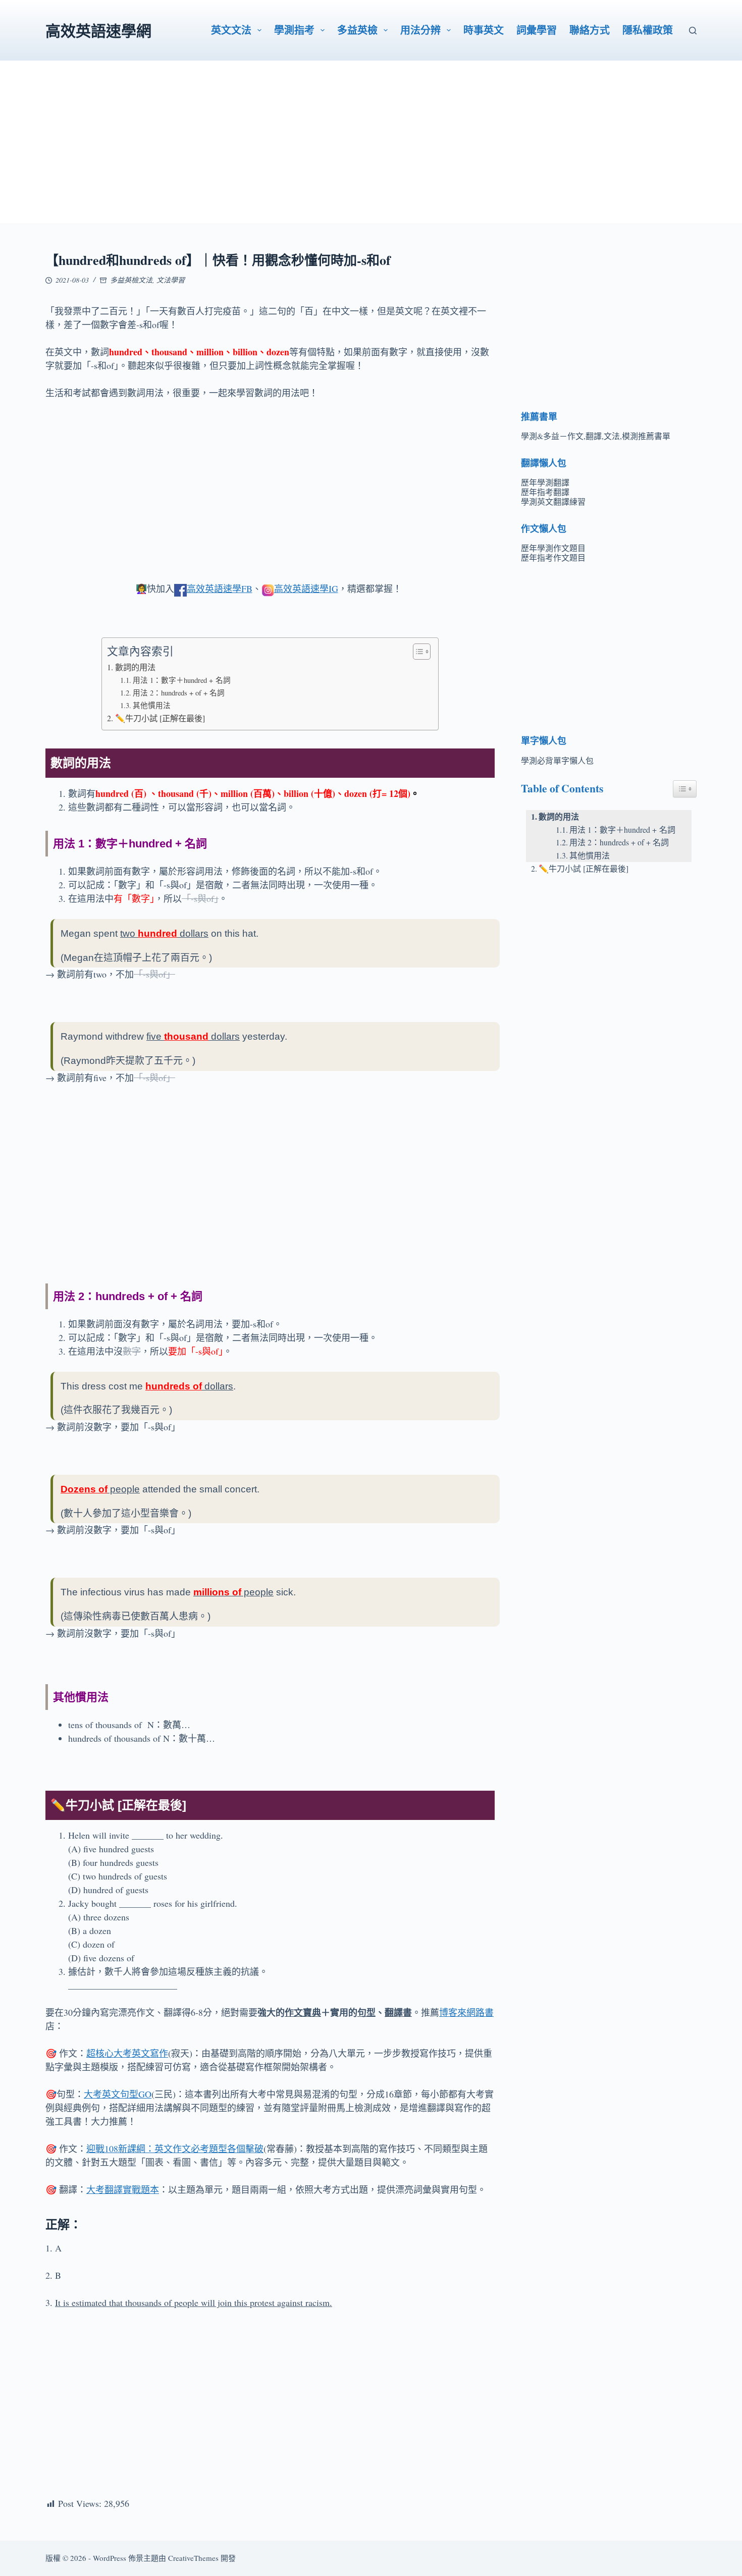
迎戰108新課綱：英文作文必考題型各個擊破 (175, 2149)
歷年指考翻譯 (545, 492)
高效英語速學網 (98, 30)
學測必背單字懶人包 (557, 760)
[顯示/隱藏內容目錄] (417, 652)
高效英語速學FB (220, 588)
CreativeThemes (193, 2558)
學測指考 (294, 30)
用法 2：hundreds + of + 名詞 (179, 693)
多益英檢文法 (131, 280)
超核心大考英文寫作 (127, 2053)
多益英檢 (357, 30)
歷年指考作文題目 (553, 557)
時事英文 (484, 30)
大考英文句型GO (118, 2094)
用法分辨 (420, 30)
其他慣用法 (152, 705)
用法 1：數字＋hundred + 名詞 (182, 680)
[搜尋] (693, 31)
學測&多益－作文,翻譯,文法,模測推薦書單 (596, 436)
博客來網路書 (466, 2012)
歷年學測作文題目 (553, 548)
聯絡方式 (590, 30)
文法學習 (171, 280)
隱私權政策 (648, 30)
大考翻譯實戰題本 (123, 2189)
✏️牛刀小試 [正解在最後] (160, 718)
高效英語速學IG (306, 588)
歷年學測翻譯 (545, 482)
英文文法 (231, 30)
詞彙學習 (537, 30)
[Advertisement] (371, 152)
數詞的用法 (135, 667)
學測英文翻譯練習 (553, 501)
